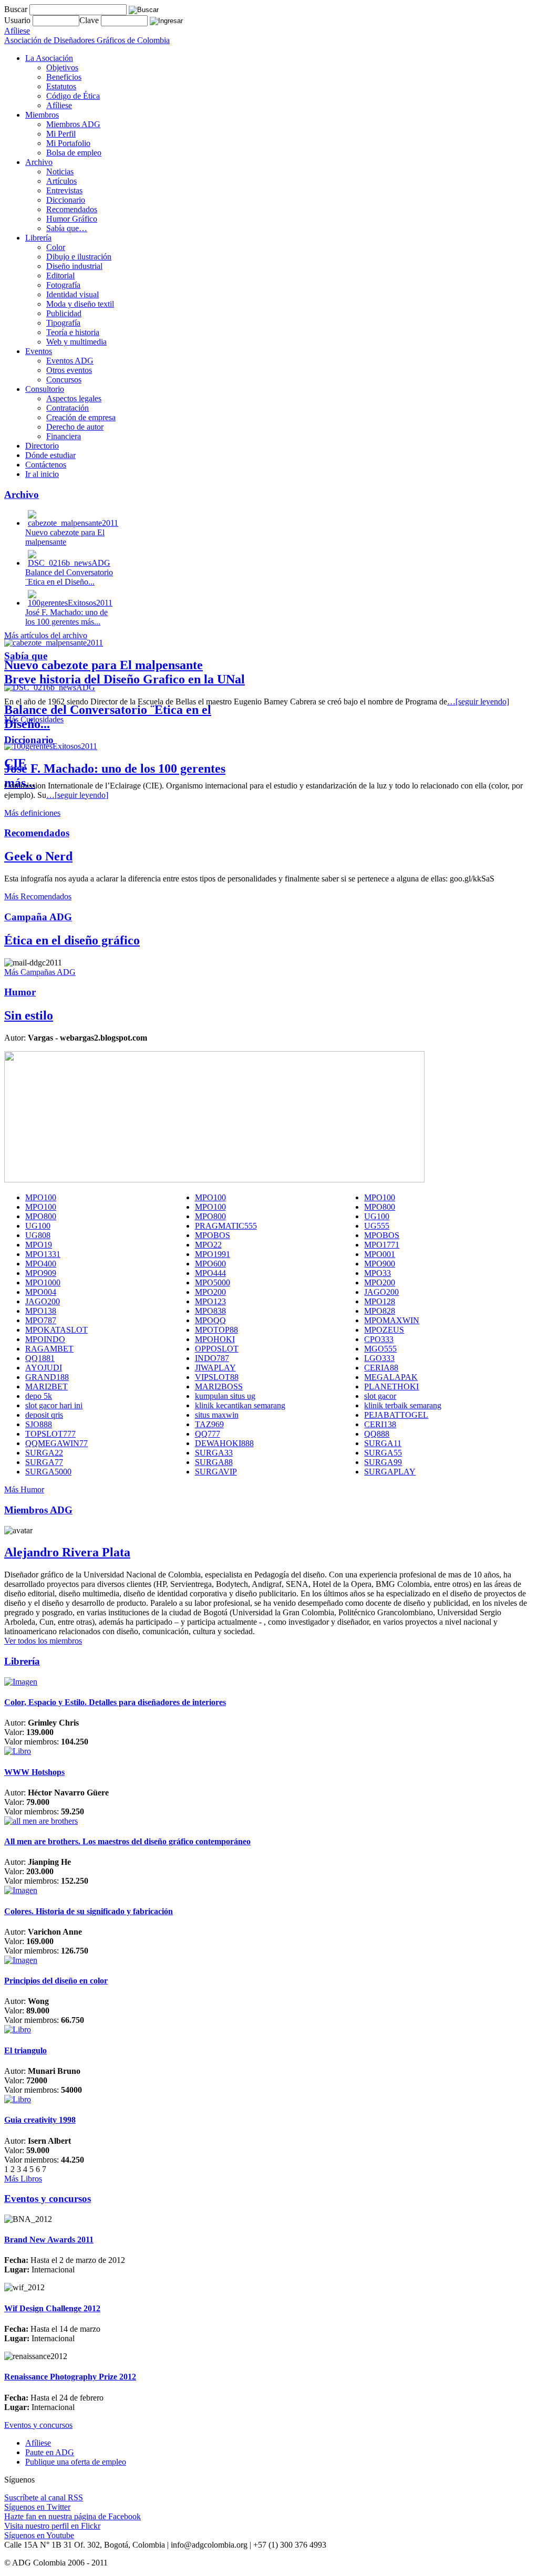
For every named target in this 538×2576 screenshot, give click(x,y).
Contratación (68, 408)
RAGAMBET (49, 1349)
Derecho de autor (75, 427)
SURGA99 (383, 1462)
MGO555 (380, 1349)
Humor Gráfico (72, 219)
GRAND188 (47, 1377)
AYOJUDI (44, 1368)
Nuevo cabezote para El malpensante (104, 665)
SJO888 (39, 1424)
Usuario (18, 20)
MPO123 (210, 1301)
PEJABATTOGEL (396, 1415)
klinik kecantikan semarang (240, 1405)
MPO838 (210, 1311)
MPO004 (41, 1292)
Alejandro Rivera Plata (67, 1552)
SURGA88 (214, 1462)
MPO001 (380, 1254)
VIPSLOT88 (217, 1377)
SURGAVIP (216, 1472)
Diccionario (66, 200)
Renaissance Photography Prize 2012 (70, 2377)
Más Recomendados (38, 896)
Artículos (61, 181)
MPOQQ (210, 1320)
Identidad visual (73, 294)
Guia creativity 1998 (40, 2120)
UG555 (377, 1226)
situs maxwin (217, 1415)
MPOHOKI (215, 1339)
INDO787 (212, 1358)
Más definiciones (32, 813)
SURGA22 (44, 1453)
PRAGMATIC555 (226, 1226)
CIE (15, 763)
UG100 (377, 1216)
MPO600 (210, 1264)
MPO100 (41, 1197)
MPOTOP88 (216, 1330)
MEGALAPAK (391, 1377)
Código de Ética (73, 96)
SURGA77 (44, 1462)
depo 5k (39, 1396)
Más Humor (24, 1489)
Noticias (60, 172)
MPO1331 (43, 1254)
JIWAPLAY (215, 1368)
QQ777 (208, 1434)
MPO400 (41, 1264)
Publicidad (64, 313)
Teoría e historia (73, 332)
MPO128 (380, 1301)
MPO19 (39, 1245)
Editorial (60, 276)
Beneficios (64, 77)
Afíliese (59, 105)
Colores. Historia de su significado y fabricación (89, 1911)
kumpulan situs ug (225, 1396)
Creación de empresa (81, 417)
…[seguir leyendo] (478, 702)
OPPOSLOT (217, 1349)
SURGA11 (383, 1443)
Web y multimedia (76, 342)
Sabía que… (67, 228)
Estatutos (61, 86)
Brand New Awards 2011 (49, 2240)
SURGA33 (214, 1453)
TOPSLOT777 (50, 1434)
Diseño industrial (74, 266)
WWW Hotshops (34, 1772)
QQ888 (377, 1434)
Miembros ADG (73, 124)
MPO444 (210, 1273)
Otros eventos (69, 370)
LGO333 (379, 1358)
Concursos (64, 380)
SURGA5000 (48, 1472)
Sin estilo (29, 1015)
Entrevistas (64, 190)
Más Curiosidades (34, 719)
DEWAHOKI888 (224, 1443)
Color (56, 247)
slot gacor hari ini (54, 1405)
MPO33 (377, 1273)
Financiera (64, 436)
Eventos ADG (70, 361)
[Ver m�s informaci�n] (21, 1682)
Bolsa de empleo (74, 153)
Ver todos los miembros (43, 1641)
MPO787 (41, 1320)
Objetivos (62, 67)
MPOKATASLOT (56, 1330)
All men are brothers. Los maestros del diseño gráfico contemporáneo (127, 1841)
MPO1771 (382, 1245)
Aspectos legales (74, 398)
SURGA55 (383, 1453)
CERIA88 (381, 1368)
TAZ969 (209, 1424)
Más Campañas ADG (40, 972)
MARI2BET (46, 1386)
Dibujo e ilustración (79, 257)
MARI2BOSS (219, 1386)
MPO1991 (213, 1254)
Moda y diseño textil (80, 304)
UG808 (38, 1235)
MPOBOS (213, 1235)
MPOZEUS (384, 1330)
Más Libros (23, 2179)
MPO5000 (213, 1282)
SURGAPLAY (390, 1472)
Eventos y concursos (38, 2425)
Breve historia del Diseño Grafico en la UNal (125, 679)
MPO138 (41, 1311)
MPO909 (41, 1273)
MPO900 (380, 1264)
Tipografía (63, 323)
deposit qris (44, 1415)
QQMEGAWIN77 (56, 1443)
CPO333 (379, 1339)
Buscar (16, 9)
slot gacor (380, 1396)
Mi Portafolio (68, 143)
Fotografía (63, 285)
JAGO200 (381, 1292)
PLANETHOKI (391, 1386)
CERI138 (380, 1424)
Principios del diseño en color (56, 1981)
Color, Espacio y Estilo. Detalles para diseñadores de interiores (115, 1702)
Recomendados (72, 209)
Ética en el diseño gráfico (72, 940)
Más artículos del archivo (46, 635)
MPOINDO (45, 1339)
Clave (90, 20)
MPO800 (380, 1207)
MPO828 (380, 1311)
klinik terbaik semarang (403, 1405)
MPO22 (208, 1245)
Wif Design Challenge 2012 (52, 2308)
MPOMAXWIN (392, 1320)
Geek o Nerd (38, 856)
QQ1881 (40, 1358)
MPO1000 (43, 1282)
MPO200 (380, 1282)
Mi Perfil (61, 134)
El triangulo (25, 2050)
